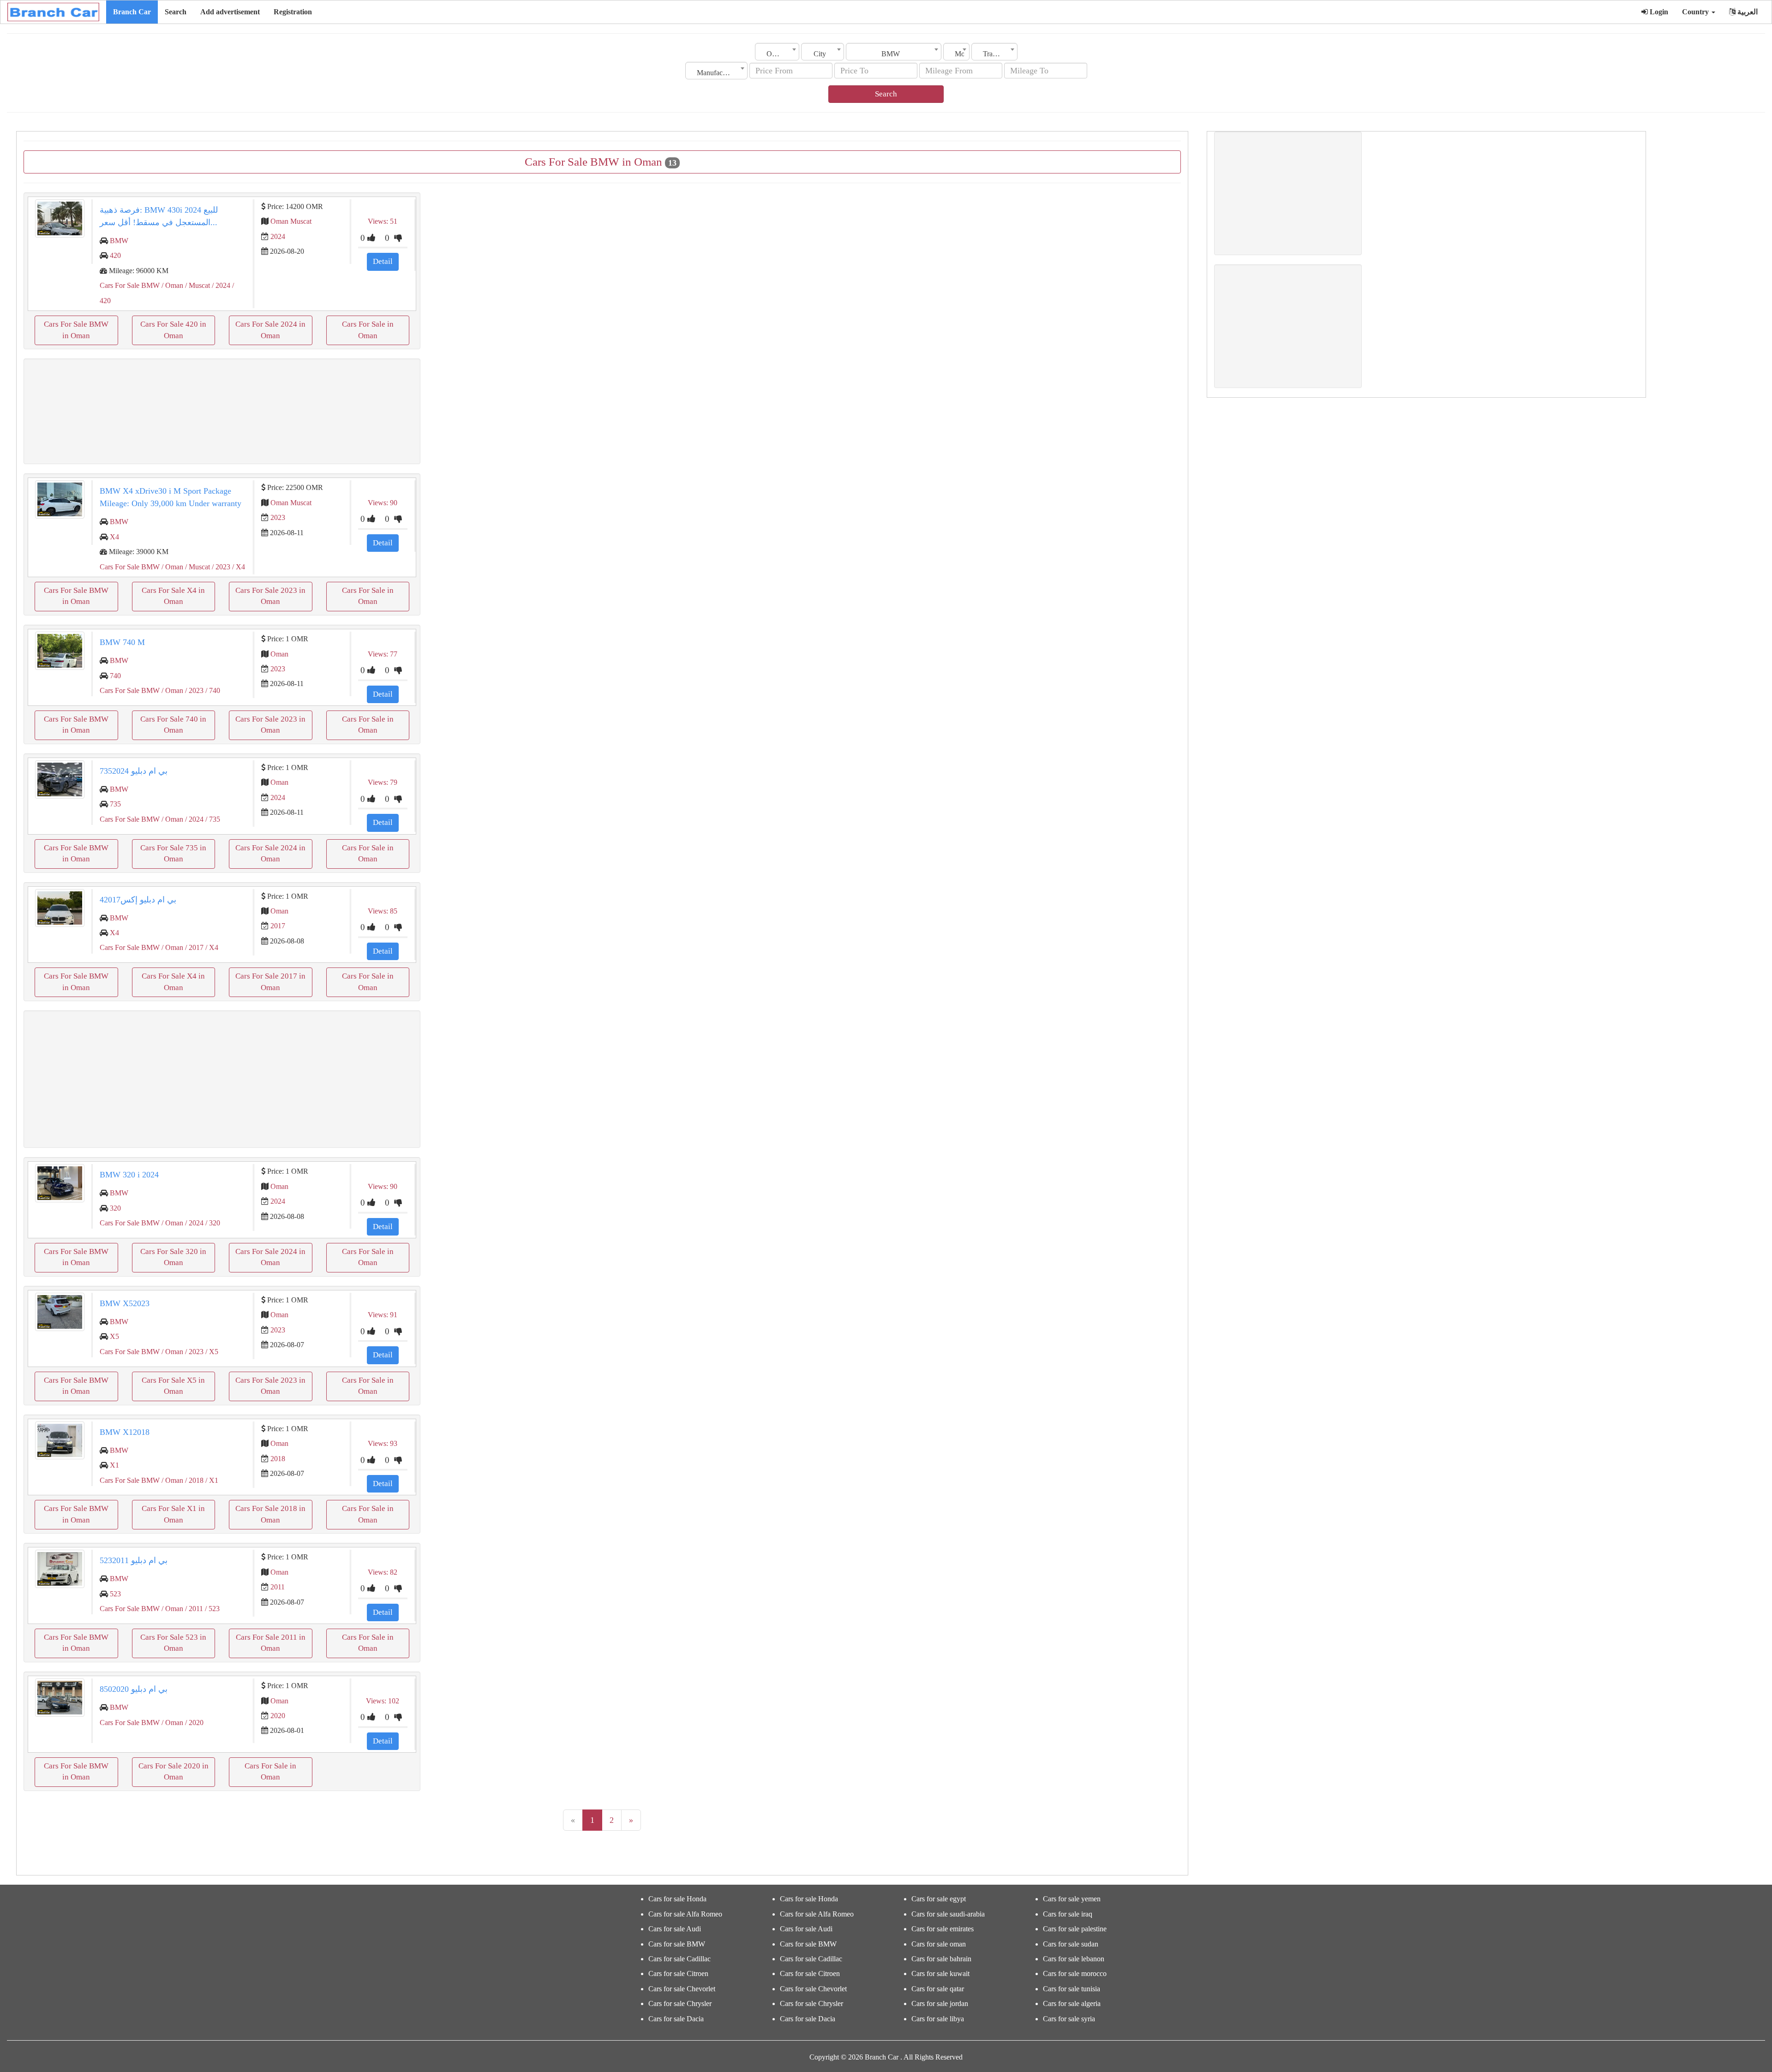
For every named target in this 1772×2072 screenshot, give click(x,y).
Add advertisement (230, 12)
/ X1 (211, 1480)
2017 (278, 926)
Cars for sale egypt (939, 1899)
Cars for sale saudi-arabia (948, 1914)
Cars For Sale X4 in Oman (173, 596)
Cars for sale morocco (1075, 1973)
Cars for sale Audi (675, 1929)
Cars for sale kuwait (940, 1973)
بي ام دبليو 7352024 (134, 771)
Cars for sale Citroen (678, 1973)
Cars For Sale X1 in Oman (173, 1514)
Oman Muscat (291, 221)
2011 (278, 1587)
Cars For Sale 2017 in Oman (270, 982)
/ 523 (211, 1609)
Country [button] (1696, 12)
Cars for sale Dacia (676, 2019)
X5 (114, 1336)
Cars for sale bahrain (941, 1959)
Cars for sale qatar (938, 1989)
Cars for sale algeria (1072, 2003)
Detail (383, 261)
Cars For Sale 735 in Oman (173, 853)
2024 (278, 236)
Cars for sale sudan (1071, 1944)
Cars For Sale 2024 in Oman (270, 330)
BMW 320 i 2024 (129, 1175)
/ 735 (212, 819)
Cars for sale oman (939, 1944)
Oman (279, 654)
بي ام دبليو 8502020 (134, 1689)
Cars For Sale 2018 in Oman (270, 1514)
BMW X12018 (125, 1432)
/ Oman (171, 285)
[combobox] (777, 52)
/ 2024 (220, 285)
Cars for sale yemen (1072, 1899)
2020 (278, 1716)
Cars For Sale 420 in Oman (173, 330)
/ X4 (238, 567)
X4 (114, 537)
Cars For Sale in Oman (368, 330)
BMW (119, 241)
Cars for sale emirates (943, 1929)
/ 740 (212, 690)
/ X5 (211, 1352)
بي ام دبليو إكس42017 (138, 900)
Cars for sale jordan (940, 2003)
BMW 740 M (122, 642)
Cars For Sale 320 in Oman (173, 1257)
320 (115, 1208)
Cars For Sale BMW (130, 285)
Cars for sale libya (938, 2019)
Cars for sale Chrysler (680, 2003)
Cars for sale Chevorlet (682, 1989)
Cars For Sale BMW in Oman (76, 330)
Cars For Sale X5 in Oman (173, 1386)
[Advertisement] (222, 411)
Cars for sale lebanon (1074, 1959)
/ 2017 (193, 947)
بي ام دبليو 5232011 (134, 1560)
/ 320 (212, 1223)
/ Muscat (197, 285)
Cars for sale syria (1069, 2019)
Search (176, 12)
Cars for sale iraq (1068, 1914)
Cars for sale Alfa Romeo (685, 1914)
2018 (278, 1459)
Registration (293, 12)
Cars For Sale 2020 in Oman (174, 1771)
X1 (114, 1465)
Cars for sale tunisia (1072, 1989)
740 (115, 676)
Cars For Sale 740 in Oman (173, 725)
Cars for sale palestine (1075, 1929)
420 (115, 255)
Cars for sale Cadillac (679, 1959)
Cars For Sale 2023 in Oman (270, 596)
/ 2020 (193, 1723)
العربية (1747, 12)
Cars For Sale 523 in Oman (173, 1643)
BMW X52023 (125, 1303)
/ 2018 (193, 1480)
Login (1658, 12)
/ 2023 (220, 567)
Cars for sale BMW (677, 1944)
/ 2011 (193, 1609)
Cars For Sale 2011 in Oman (271, 1643)
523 (115, 1594)
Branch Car (132, 12)
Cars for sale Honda (677, 1899)
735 (115, 804)
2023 (278, 517)
